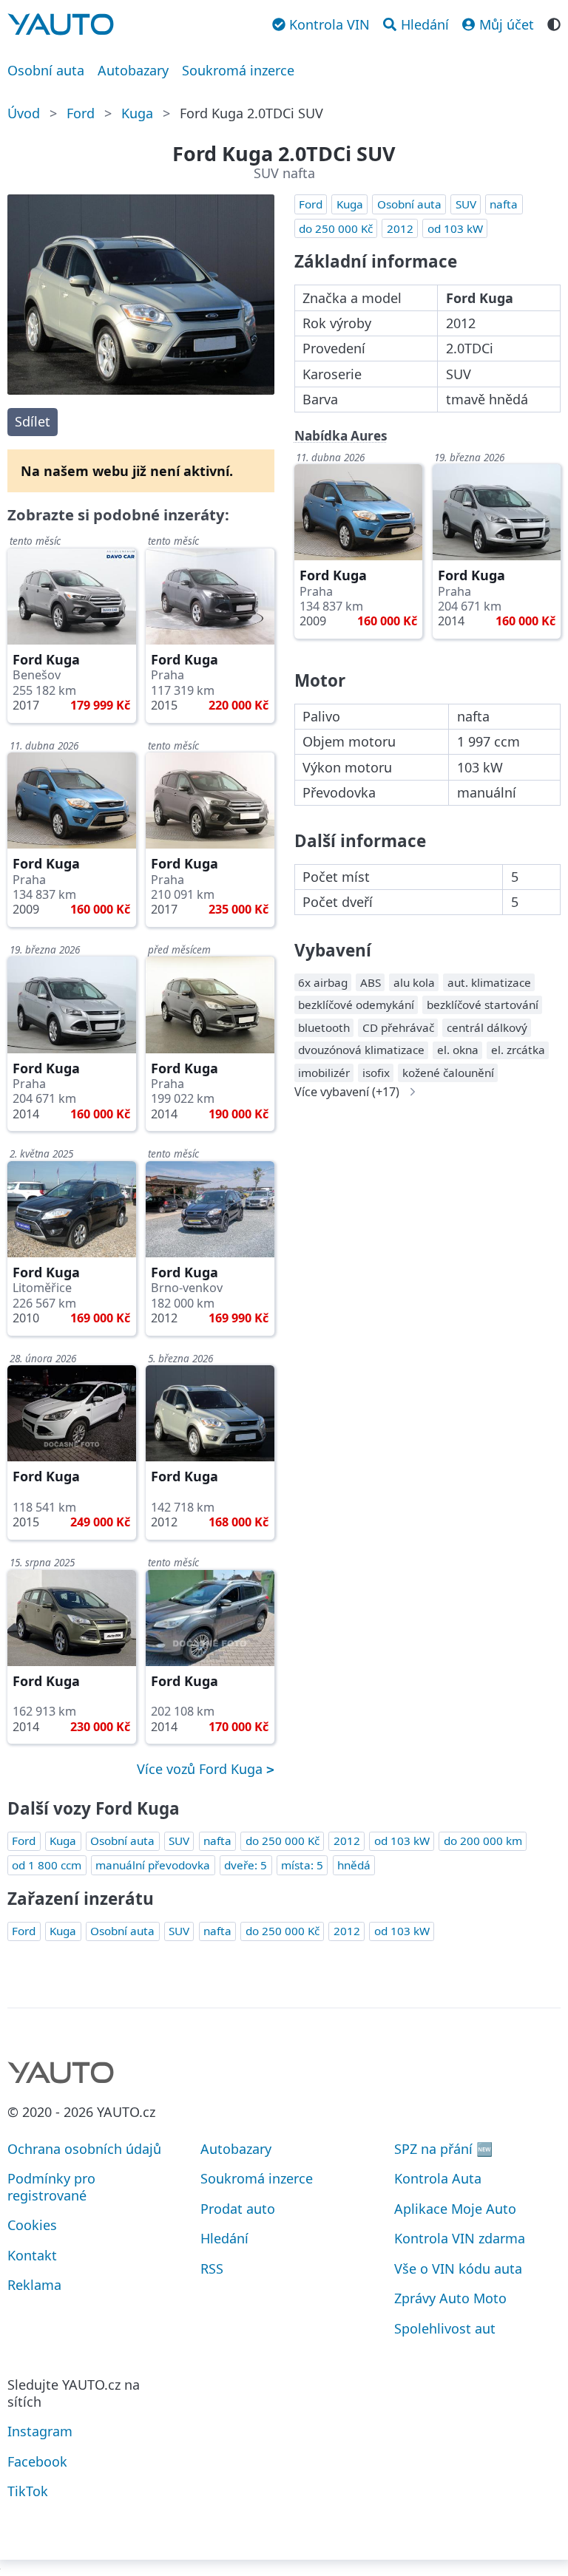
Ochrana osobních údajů (84, 2149)
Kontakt (32, 2255)
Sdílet (33, 421)
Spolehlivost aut (445, 2328)
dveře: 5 (246, 1865)
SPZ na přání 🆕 (443, 2149)
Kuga (137, 113)
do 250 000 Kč (336, 228)
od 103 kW (455, 228)
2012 (400, 228)
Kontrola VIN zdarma (460, 2238)
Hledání (224, 2238)
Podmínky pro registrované (51, 2187)
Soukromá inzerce (238, 70)
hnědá (354, 1865)
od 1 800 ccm (47, 1865)
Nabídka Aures (341, 436)
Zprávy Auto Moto (450, 2298)
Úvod (24, 113)
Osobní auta (46, 70)
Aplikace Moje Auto (455, 2209)
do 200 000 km (483, 1841)
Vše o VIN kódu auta (458, 2269)
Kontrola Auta (438, 2178)
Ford (81, 113)
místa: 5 (302, 1865)
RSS (212, 2269)
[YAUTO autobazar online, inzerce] (61, 24)
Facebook (37, 2461)
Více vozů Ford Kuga (202, 1769)
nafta (504, 204)
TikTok (28, 2491)
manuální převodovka (153, 1865)
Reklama (34, 2285)
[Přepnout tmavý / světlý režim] (554, 23)
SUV (466, 204)
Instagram (40, 2431)
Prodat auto (238, 2209)
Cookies (32, 2225)
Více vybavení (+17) (347, 1092)
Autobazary (133, 70)
